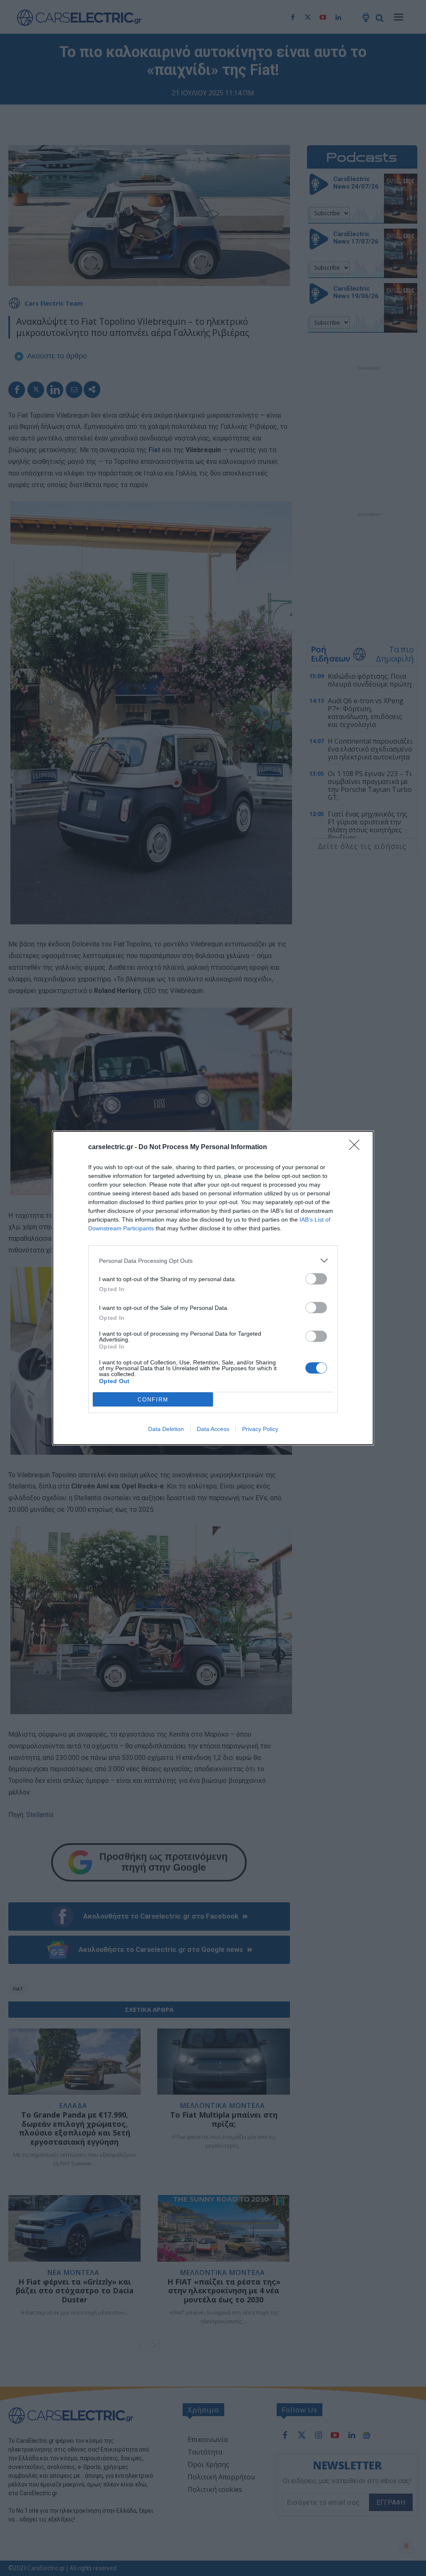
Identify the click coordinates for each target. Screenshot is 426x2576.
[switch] (316, 1279)
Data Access (213, 1429)
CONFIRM (153, 1400)
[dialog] (213, 1288)
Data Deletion (166, 1429)
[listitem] (213, 1261)
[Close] (357, 1147)
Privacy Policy (260, 1429)
